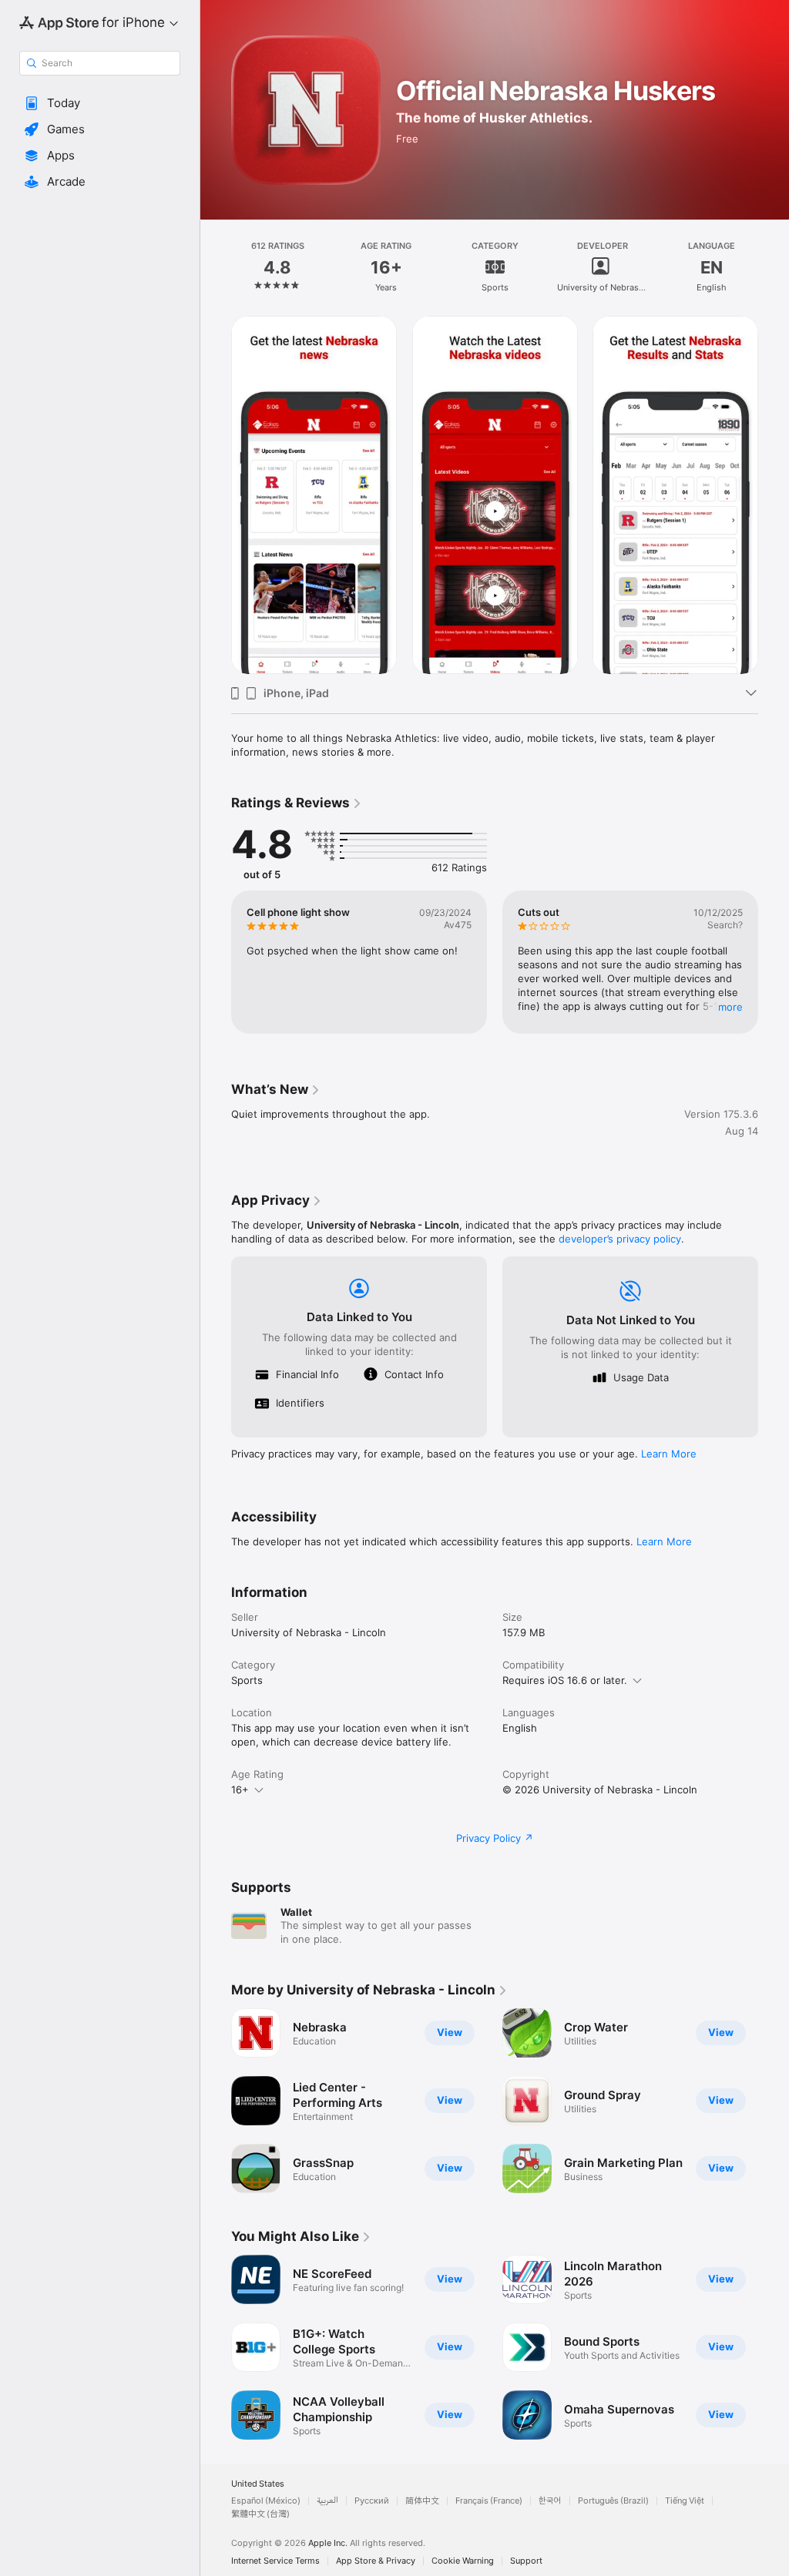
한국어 (550, 2501)
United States (258, 2484)
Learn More (669, 1454)
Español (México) (266, 2501)
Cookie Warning (463, 2561)
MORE (730, 1007)
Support (526, 2561)
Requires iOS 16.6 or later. (565, 1680)
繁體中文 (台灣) (260, 2514)
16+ (240, 1789)
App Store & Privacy (376, 2561)
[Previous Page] (216, 267)
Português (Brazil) (613, 2501)
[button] (100, 103)
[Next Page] (774, 267)
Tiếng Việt (685, 2501)
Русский (372, 2501)
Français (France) (489, 2501)
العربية (327, 2501)
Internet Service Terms (275, 2561)
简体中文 (422, 2501)
